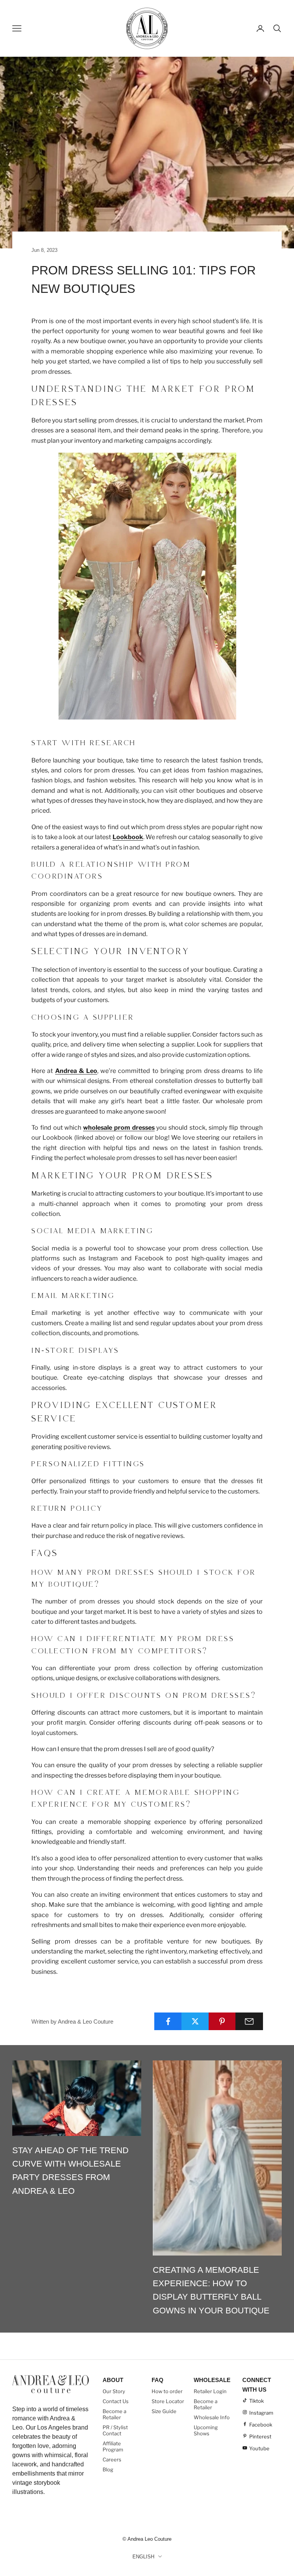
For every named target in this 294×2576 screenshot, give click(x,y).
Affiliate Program (113, 2446)
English (143, 2557)
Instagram (261, 2413)
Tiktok (256, 2401)
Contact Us (116, 2401)
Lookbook (128, 837)
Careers (112, 2459)
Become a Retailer (114, 2414)
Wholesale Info (212, 2417)
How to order (167, 2391)
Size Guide (164, 2411)
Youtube (259, 2448)
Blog (108, 2469)
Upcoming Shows (206, 2430)
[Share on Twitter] (195, 2021)
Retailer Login (210, 2391)
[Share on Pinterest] (222, 2021)
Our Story (114, 2391)
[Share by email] (249, 2021)
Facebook (261, 2425)
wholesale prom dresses (119, 1128)
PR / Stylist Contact (115, 2430)
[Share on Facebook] (168, 2021)
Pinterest (260, 2436)
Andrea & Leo (76, 1071)
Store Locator (168, 2401)
